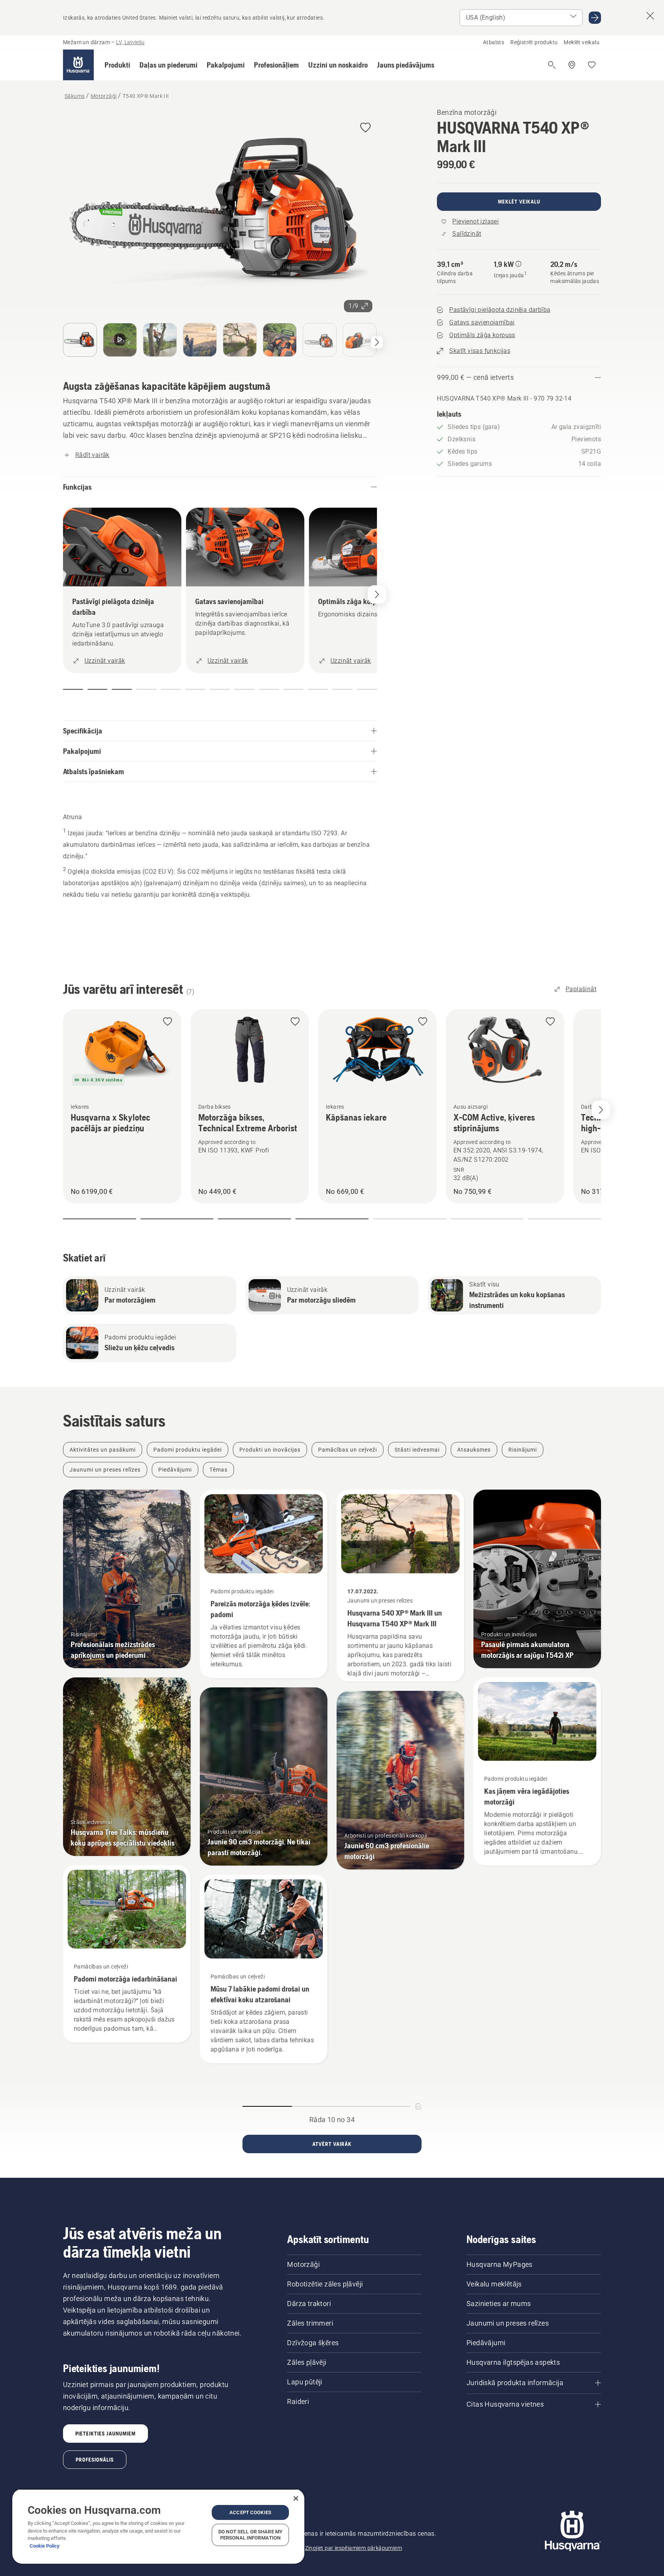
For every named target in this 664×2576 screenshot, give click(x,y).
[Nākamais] (377, 342)
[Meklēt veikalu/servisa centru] (572, 65)
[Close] (296, 2498)
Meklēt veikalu (582, 42)
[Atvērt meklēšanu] (552, 65)
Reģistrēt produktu (534, 42)
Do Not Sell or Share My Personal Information (250, 2535)
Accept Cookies (250, 2512)
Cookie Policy (45, 2546)
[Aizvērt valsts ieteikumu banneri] (650, 16)
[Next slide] (601, 1110)
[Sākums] (78, 65)
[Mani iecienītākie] (592, 65)
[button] (117, 65)
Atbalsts (494, 42)
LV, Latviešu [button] (130, 42)
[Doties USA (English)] (595, 18)
